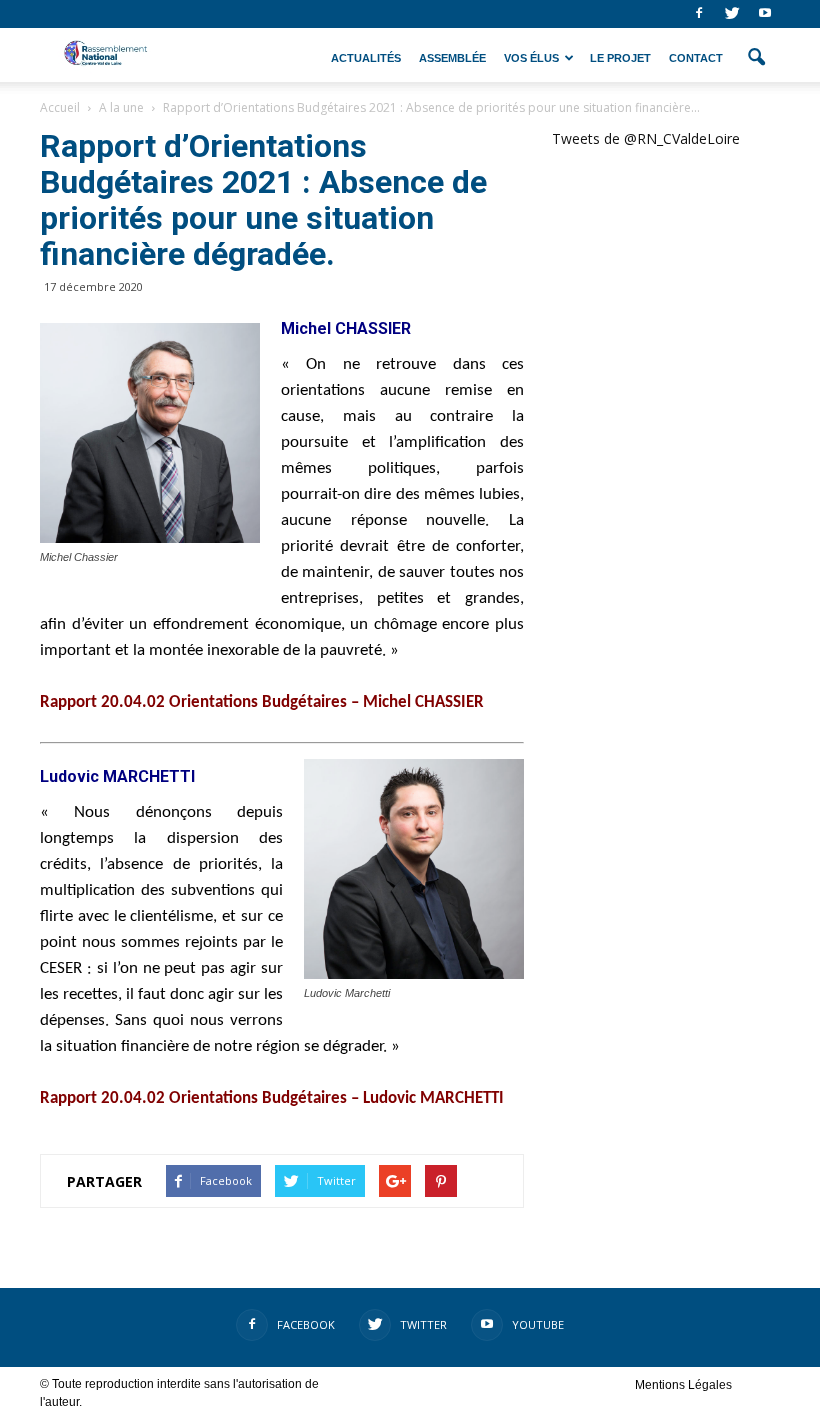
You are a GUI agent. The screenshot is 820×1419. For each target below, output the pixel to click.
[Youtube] (765, 14)
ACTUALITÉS (366, 58)
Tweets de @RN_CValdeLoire (646, 138)
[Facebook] (699, 14)
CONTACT (696, 58)
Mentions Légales (683, 1385)
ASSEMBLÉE (452, 58)
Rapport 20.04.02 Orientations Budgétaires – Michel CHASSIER (262, 702)
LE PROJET (620, 58)
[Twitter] (732, 14)
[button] (756, 58)
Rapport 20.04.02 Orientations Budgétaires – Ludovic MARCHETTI (272, 1098)
